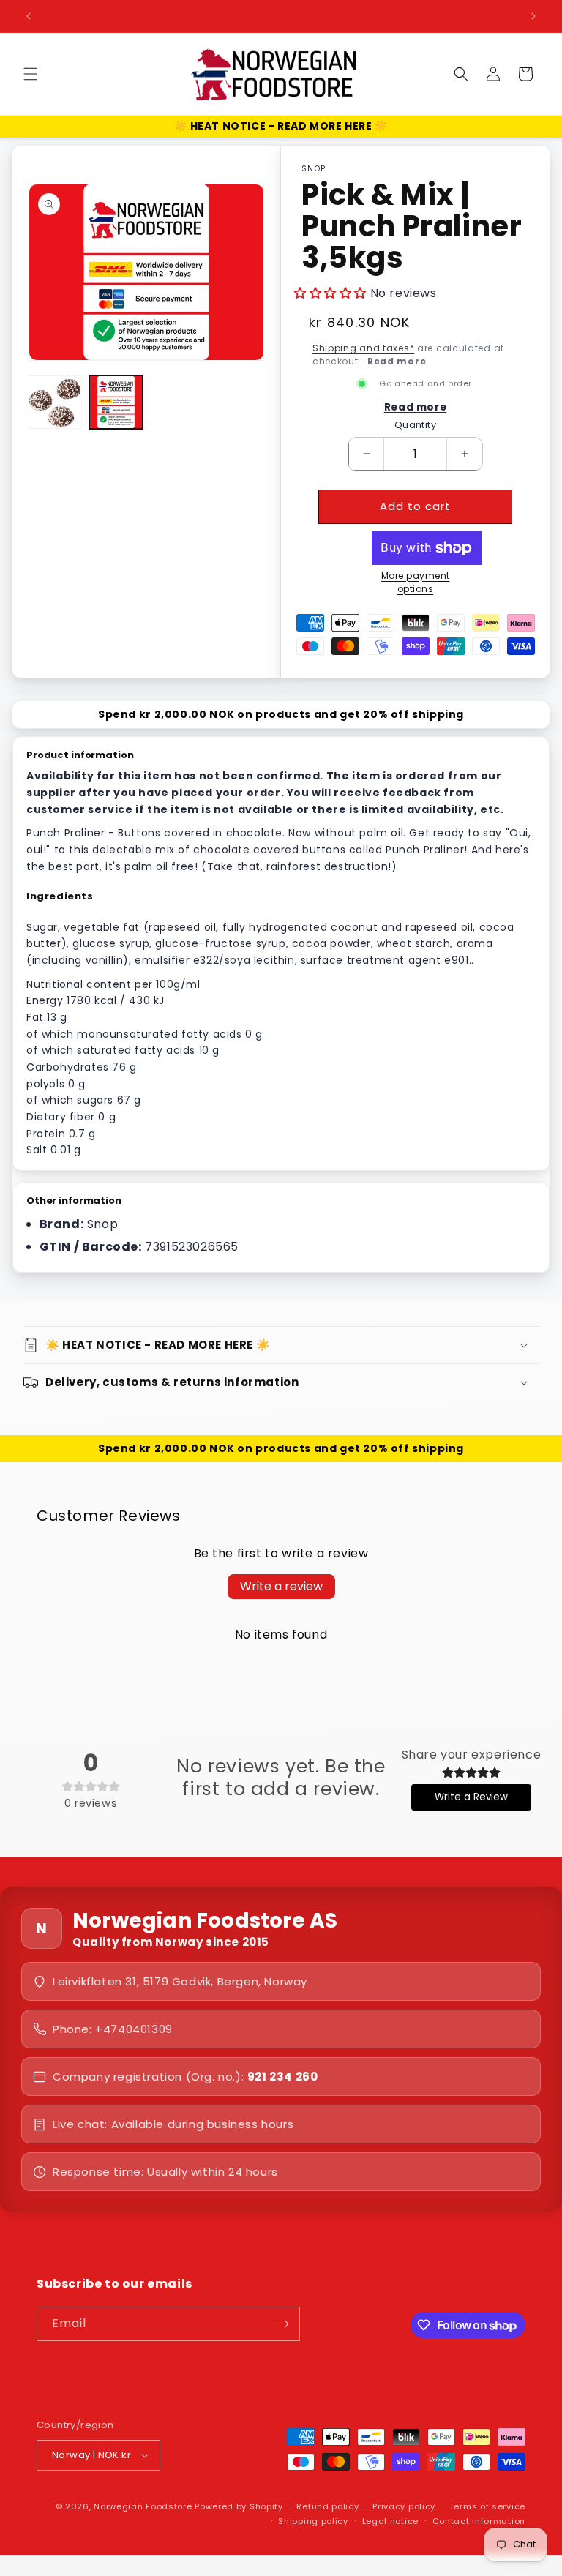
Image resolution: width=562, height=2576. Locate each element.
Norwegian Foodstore (143, 2506)
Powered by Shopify (239, 2506)
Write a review (281, 1586)
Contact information (479, 2521)
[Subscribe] (283, 2324)
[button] (31, 74)
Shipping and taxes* (363, 348)
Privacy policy (404, 2506)
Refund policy (327, 2506)
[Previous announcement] (29, 16)
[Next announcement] (533, 16)
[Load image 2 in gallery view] (116, 402)
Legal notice (390, 2521)
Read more (397, 361)
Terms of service (487, 2506)
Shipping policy (313, 2521)
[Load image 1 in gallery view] (55, 402)
